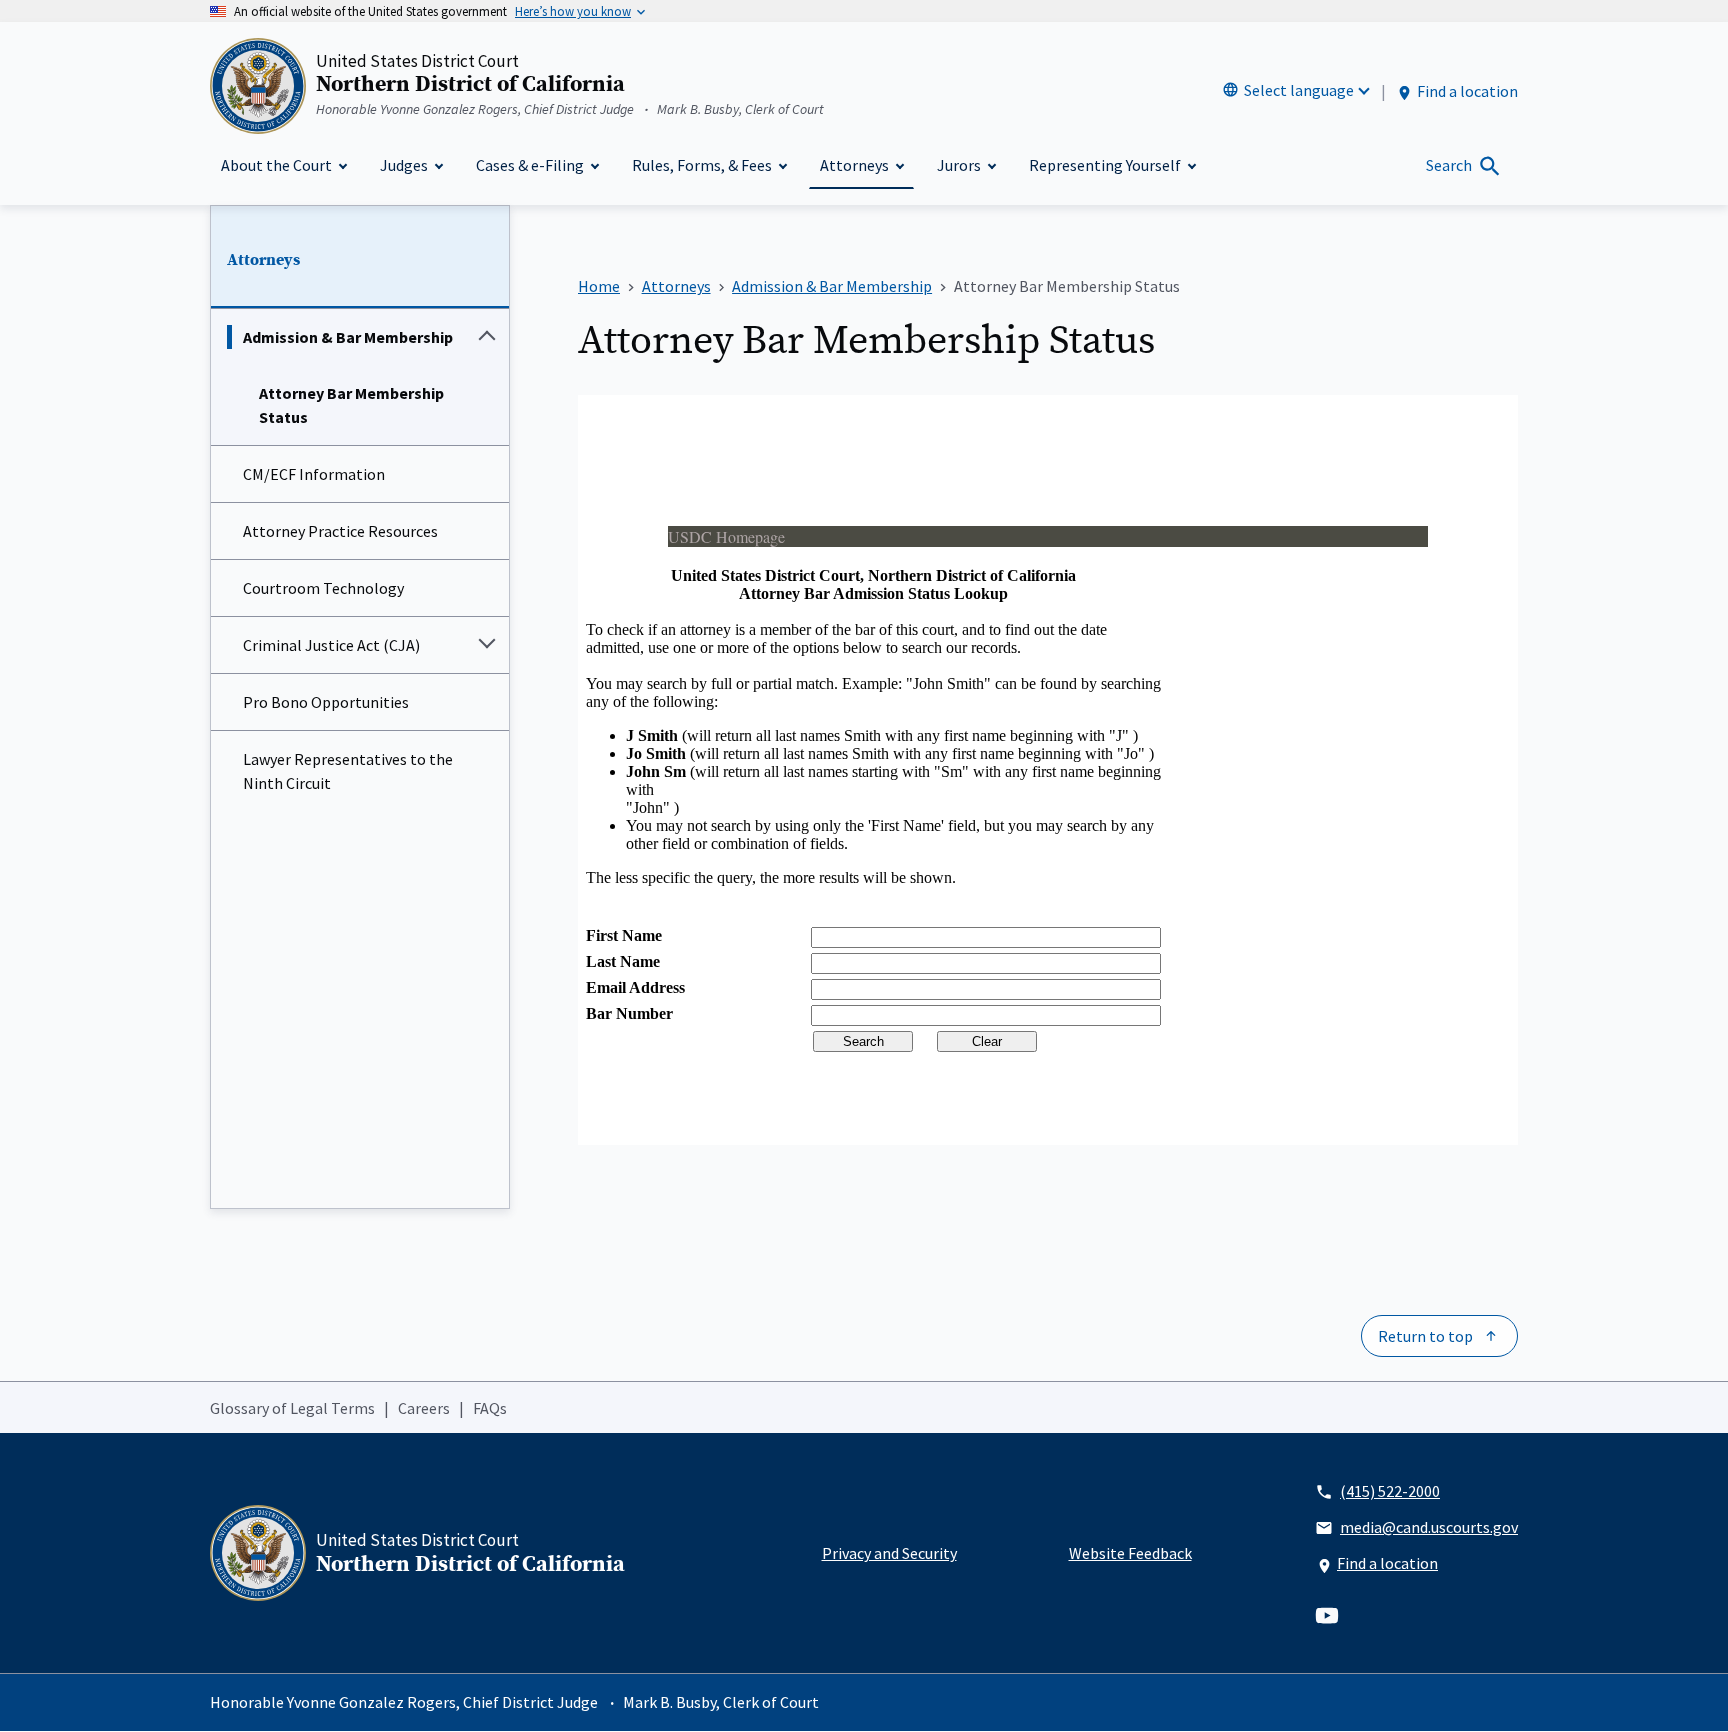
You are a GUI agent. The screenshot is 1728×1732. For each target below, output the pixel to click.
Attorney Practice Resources (340, 531)
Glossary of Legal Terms (292, 1408)
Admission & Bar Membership (348, 337)
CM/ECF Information (314, 474)
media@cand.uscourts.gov (1429, 1527)
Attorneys (263, 260)
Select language (1299, 90)
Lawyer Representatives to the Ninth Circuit (348, 771)
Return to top (1425, 1336)
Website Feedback (1130, 1553)
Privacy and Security (889, 1553)
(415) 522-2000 (1390, 1491)
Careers (424, 1408)
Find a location (1467, 91)
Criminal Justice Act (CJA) (331, 645)
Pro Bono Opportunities (326, 702)
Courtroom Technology (323, 588)
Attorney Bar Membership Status (351, 405)
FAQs (490, 1408)
